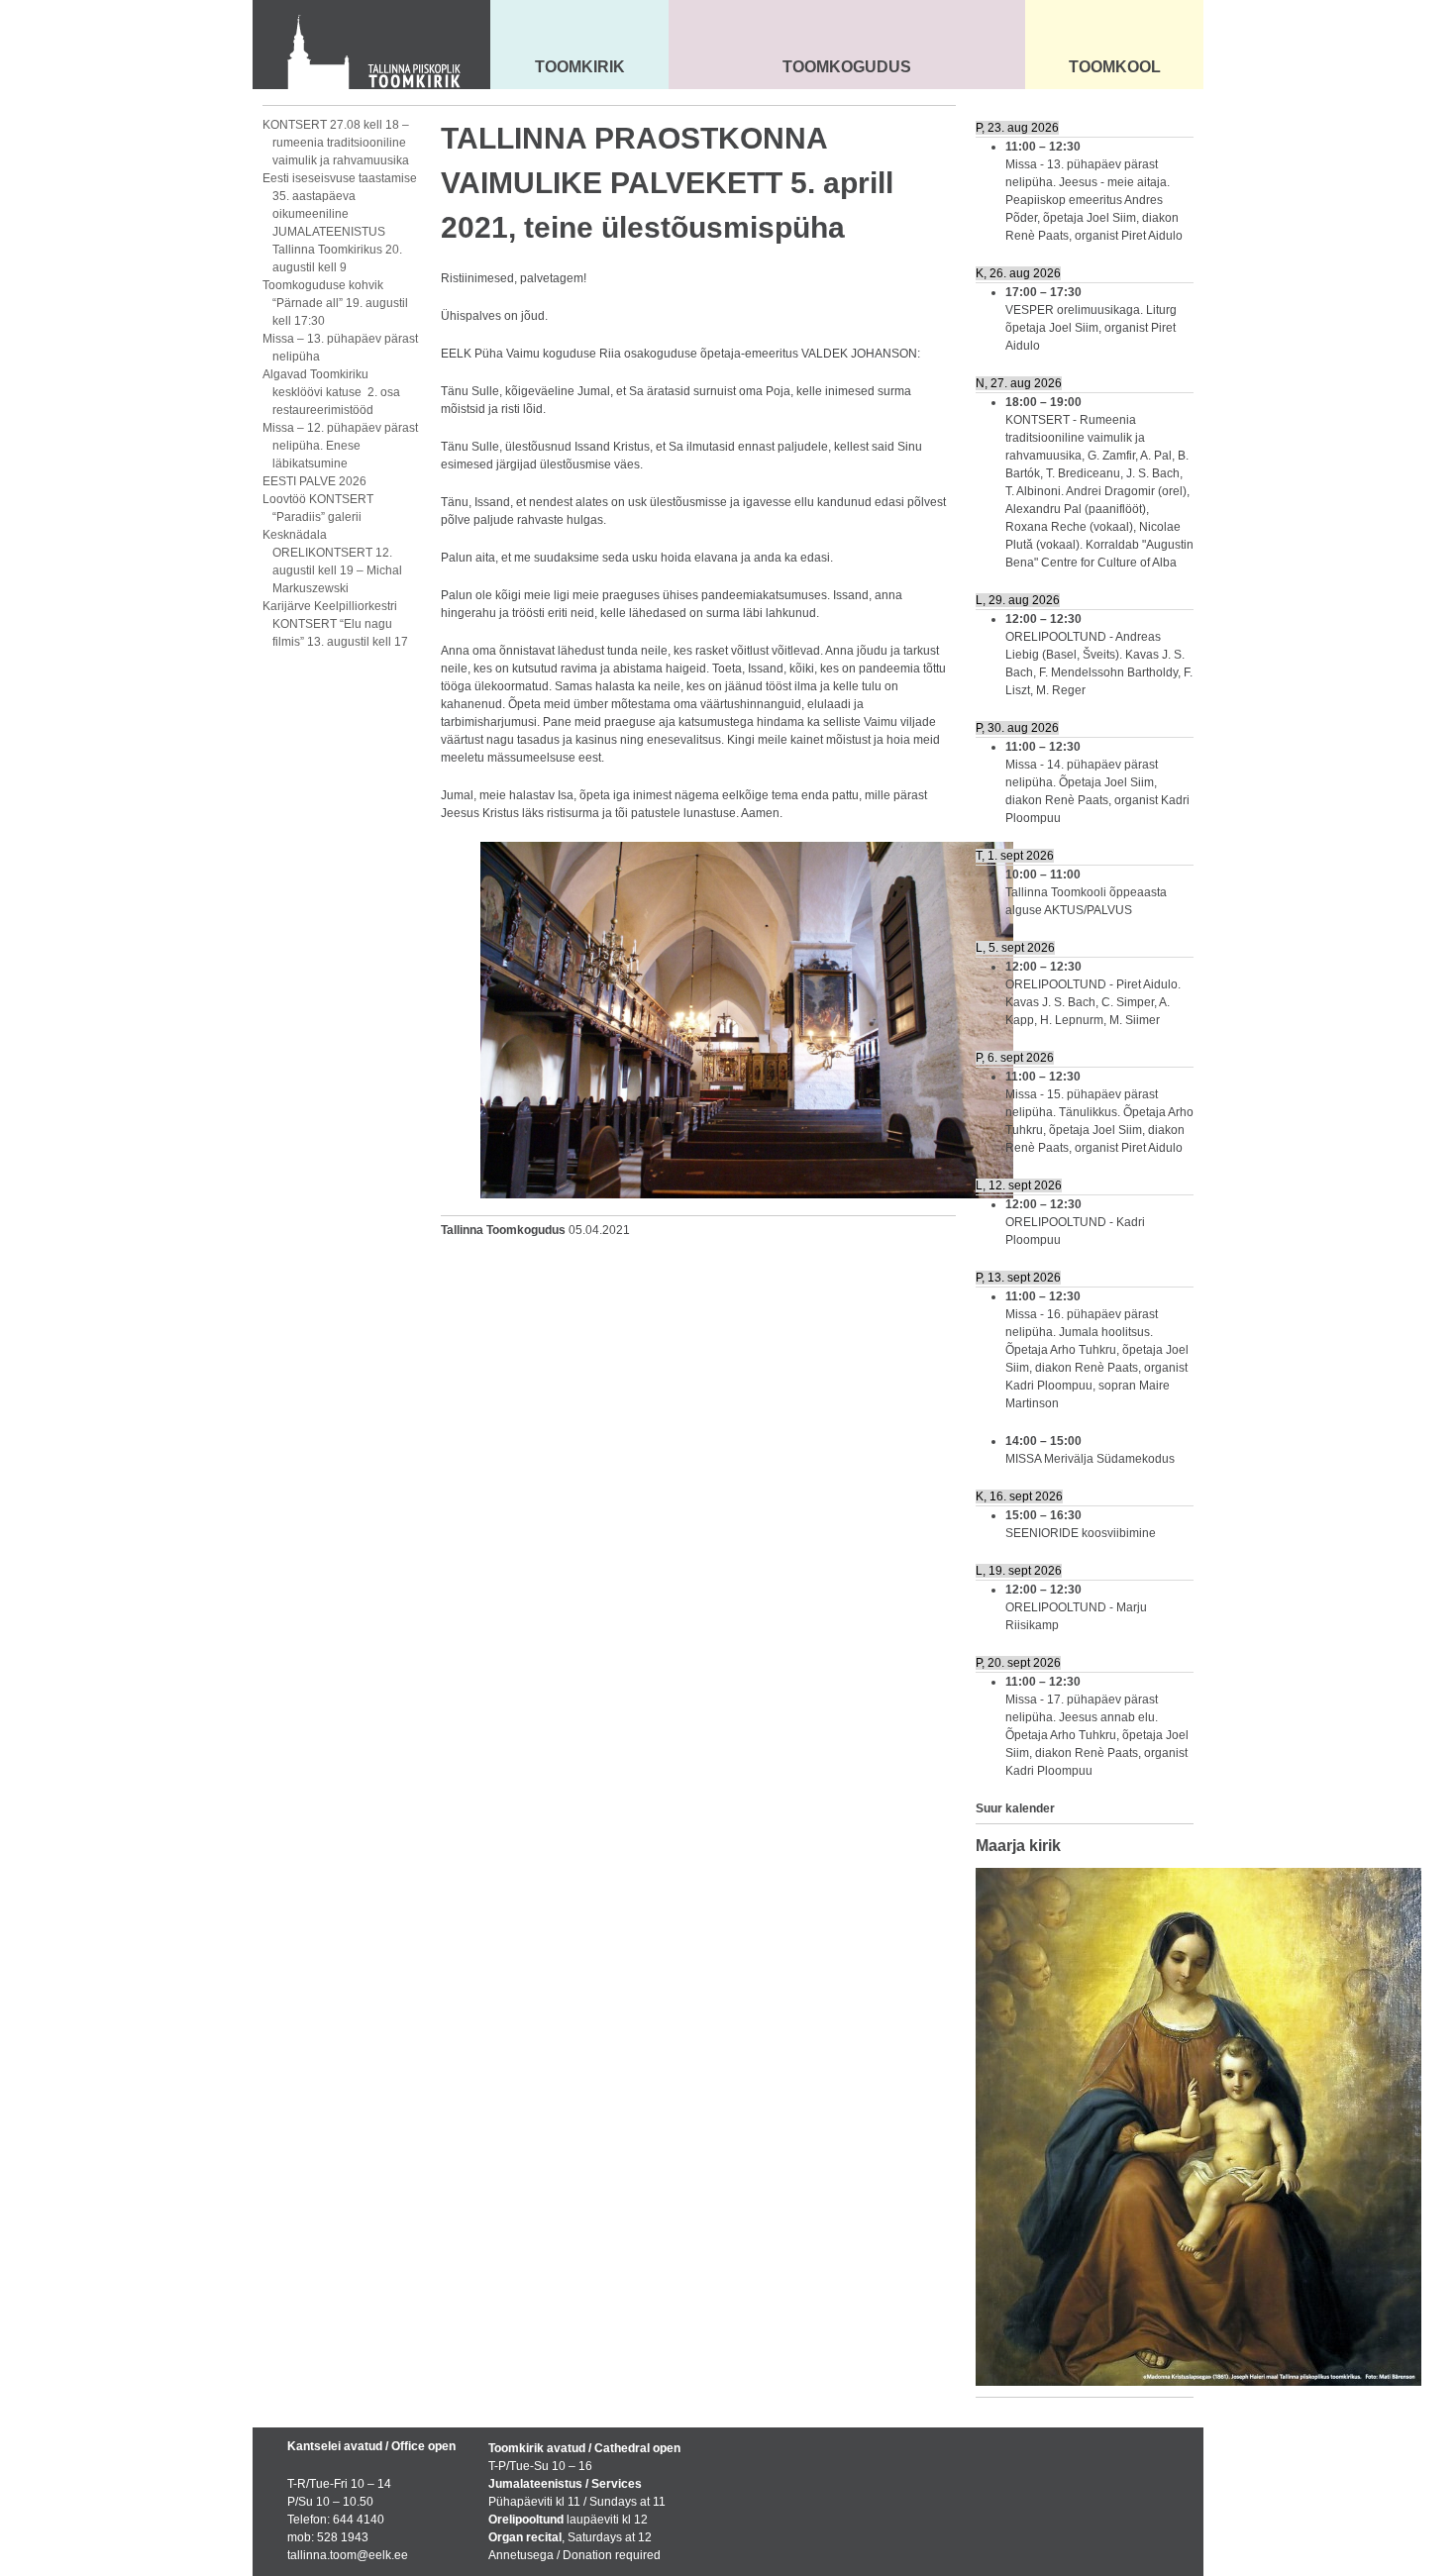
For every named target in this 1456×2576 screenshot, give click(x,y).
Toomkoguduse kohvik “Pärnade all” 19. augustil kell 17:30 (335, 303)
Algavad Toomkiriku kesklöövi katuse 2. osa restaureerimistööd (331, 392)
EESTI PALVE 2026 (314, 481)
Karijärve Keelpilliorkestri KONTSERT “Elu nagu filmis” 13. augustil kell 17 (335, 624)
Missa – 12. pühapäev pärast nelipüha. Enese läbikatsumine (340, 446)
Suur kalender (1015, 1808)
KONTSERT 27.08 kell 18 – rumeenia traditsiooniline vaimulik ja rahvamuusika (336, 143)
